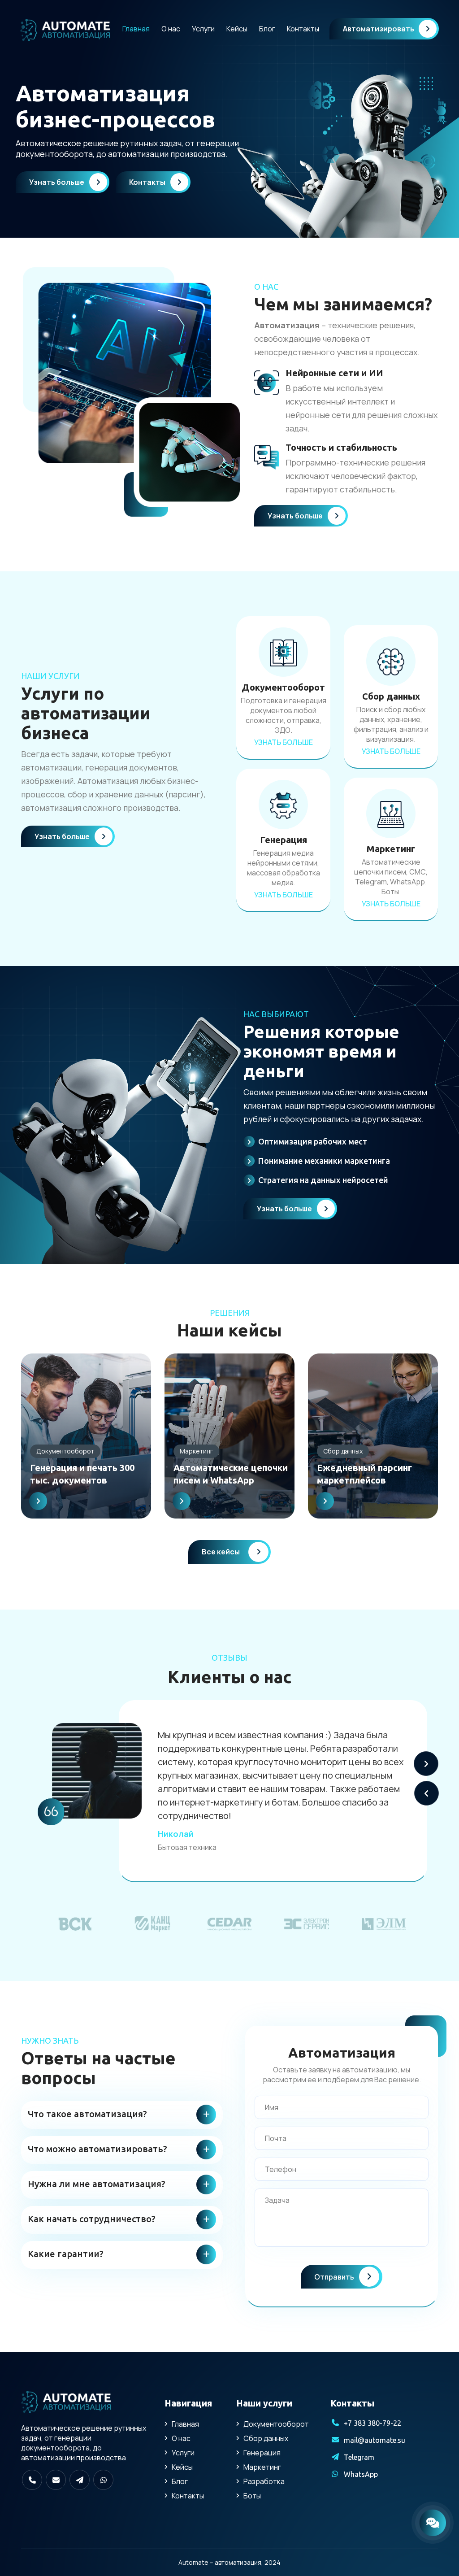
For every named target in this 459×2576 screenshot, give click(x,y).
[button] (426, 1764)
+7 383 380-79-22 (372, 2423)
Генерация (262, 2453)
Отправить (335, 2277)
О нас (171, 29)
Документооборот (276, 2424)
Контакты (303, 29)
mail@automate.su (375, 2440)
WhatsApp (361, 2474)
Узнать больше (57, 182)
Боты (252, 2496)
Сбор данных (266, 2438)
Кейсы (237, 29)
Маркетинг (262, 2467)
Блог (267, 29)
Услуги (203, 29)
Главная (136, 29)
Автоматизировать (379, 29)
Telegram (359, 2457)
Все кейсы (221, 1552)
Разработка (264, 2481)
